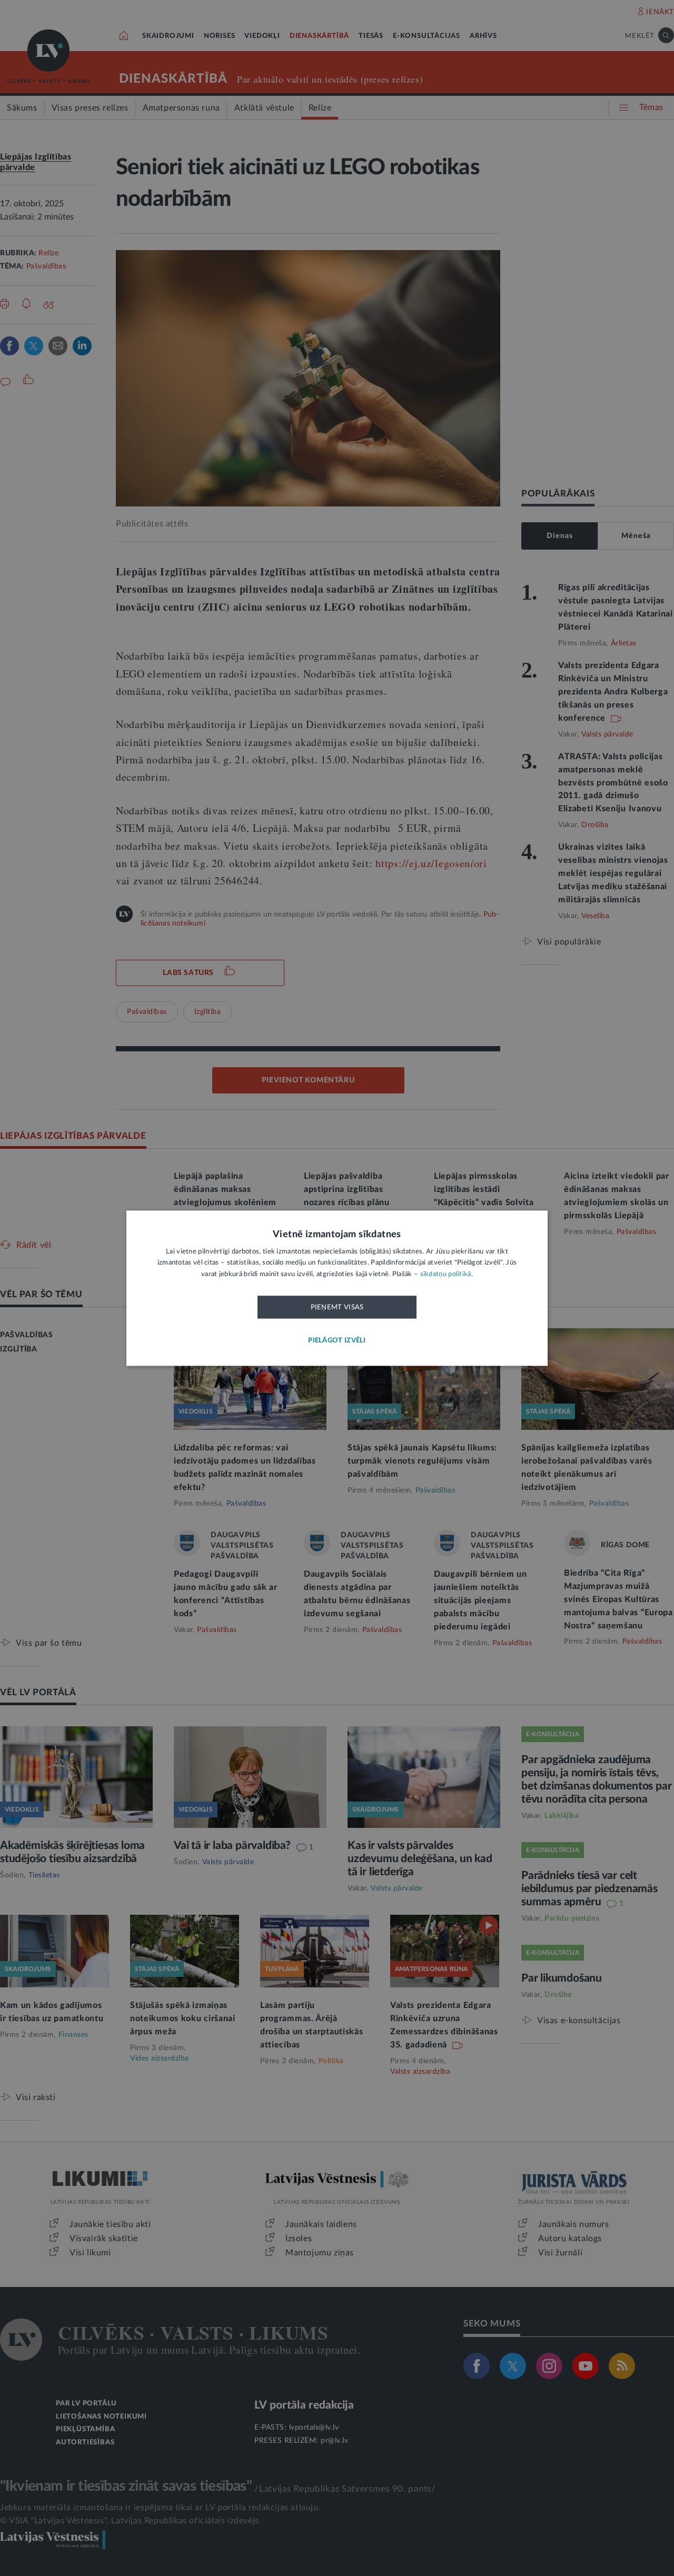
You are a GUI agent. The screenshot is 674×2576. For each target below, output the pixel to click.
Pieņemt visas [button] (337, 1308)
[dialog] (337, 1288)
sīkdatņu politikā (446, 1274)
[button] (337, 1341)
